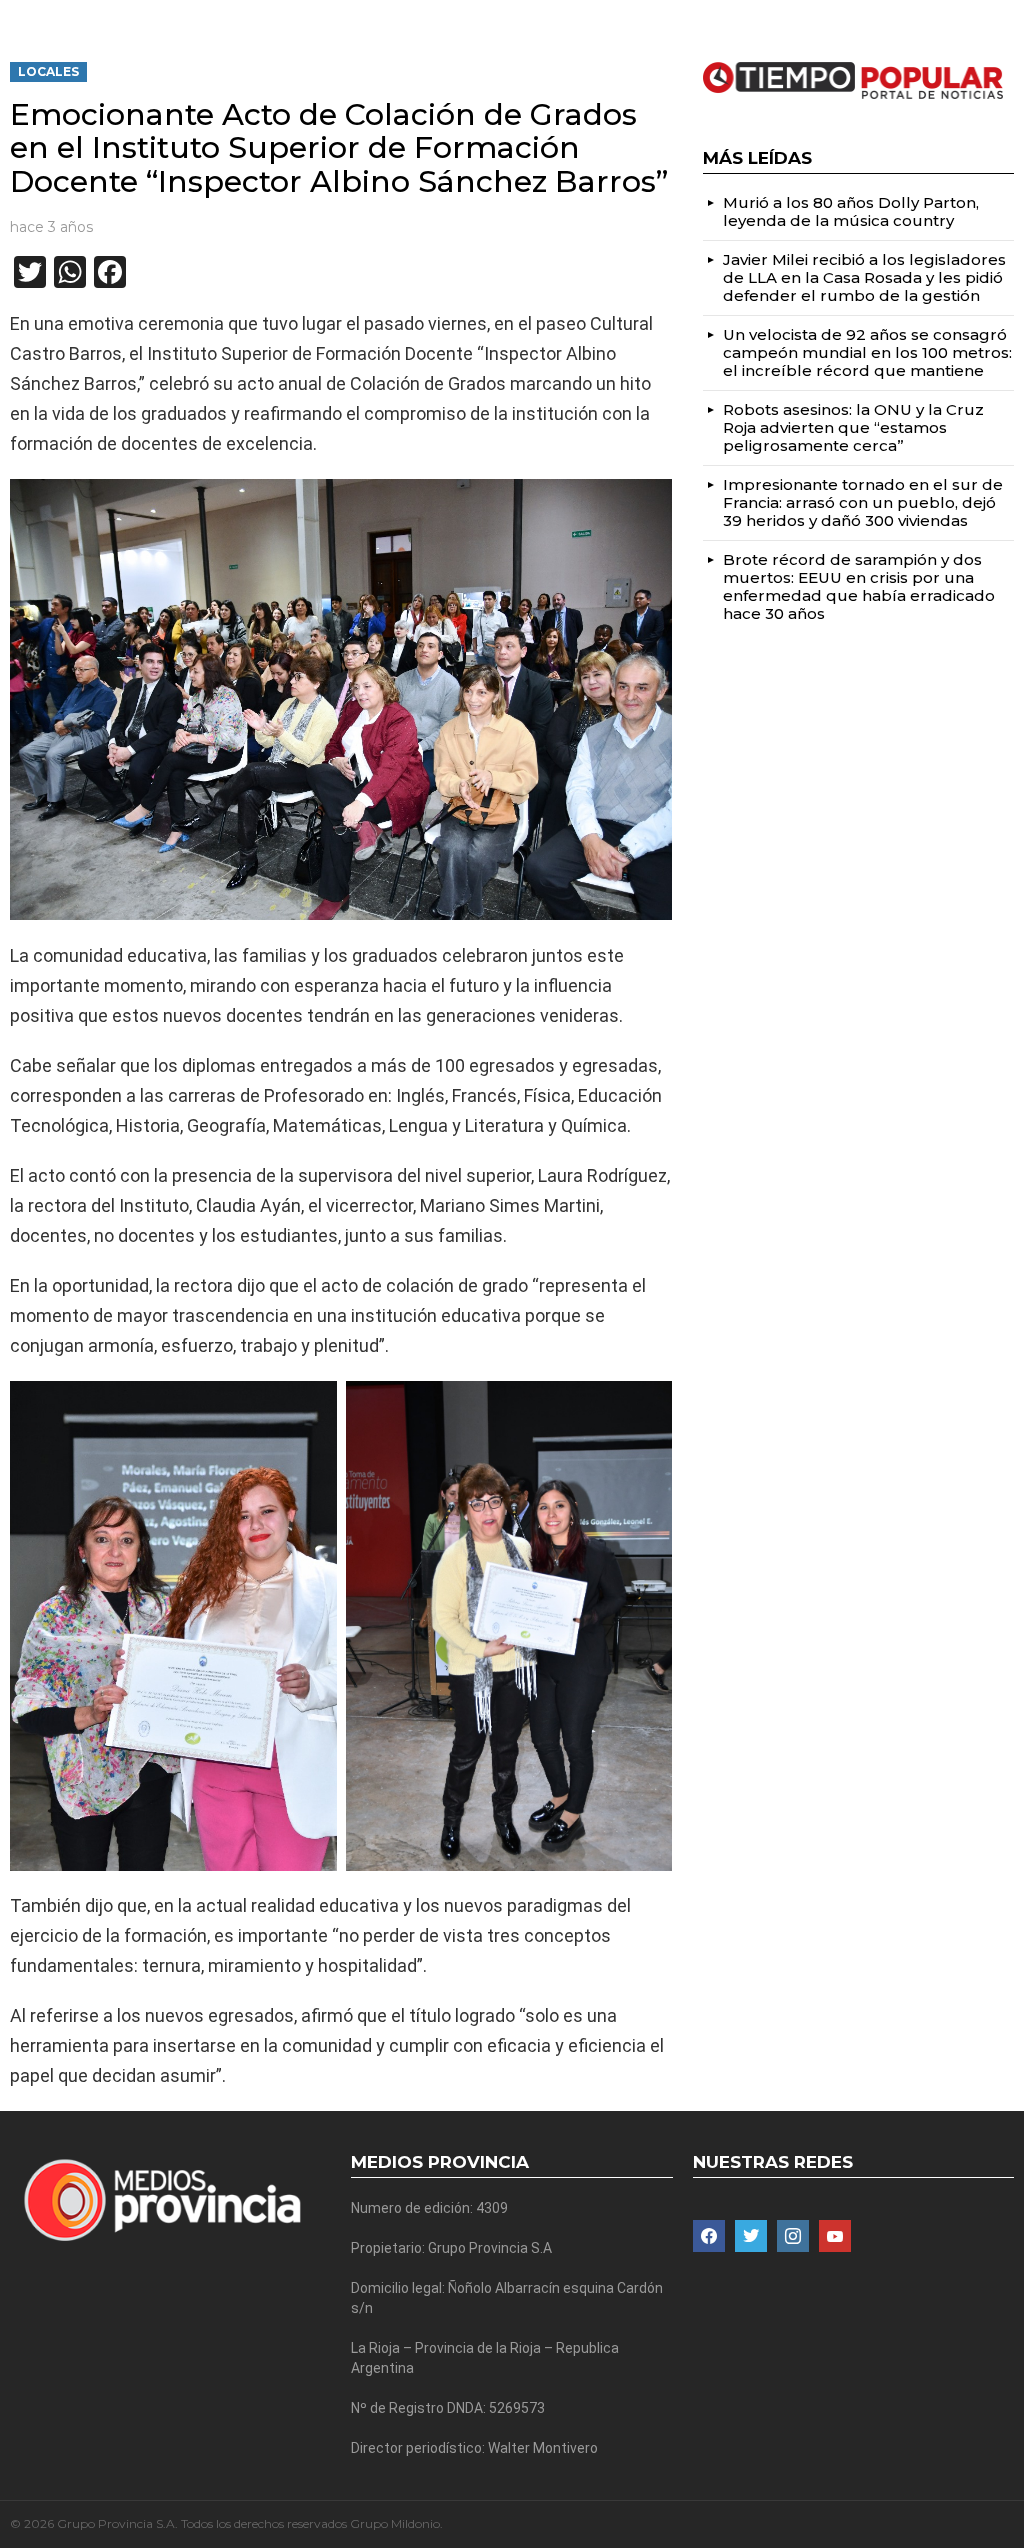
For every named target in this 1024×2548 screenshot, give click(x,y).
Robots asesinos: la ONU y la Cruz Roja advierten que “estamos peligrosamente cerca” (853, 427)
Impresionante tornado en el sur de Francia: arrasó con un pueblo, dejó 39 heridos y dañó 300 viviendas (863, 502)
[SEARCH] (1006, 16)
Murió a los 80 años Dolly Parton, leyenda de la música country (851, 211)
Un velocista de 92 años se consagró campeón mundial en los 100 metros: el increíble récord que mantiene (867, 352)
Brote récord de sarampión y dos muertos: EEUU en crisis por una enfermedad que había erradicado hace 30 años (859, 586)
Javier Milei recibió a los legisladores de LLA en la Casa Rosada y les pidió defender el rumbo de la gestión (864, 277)
